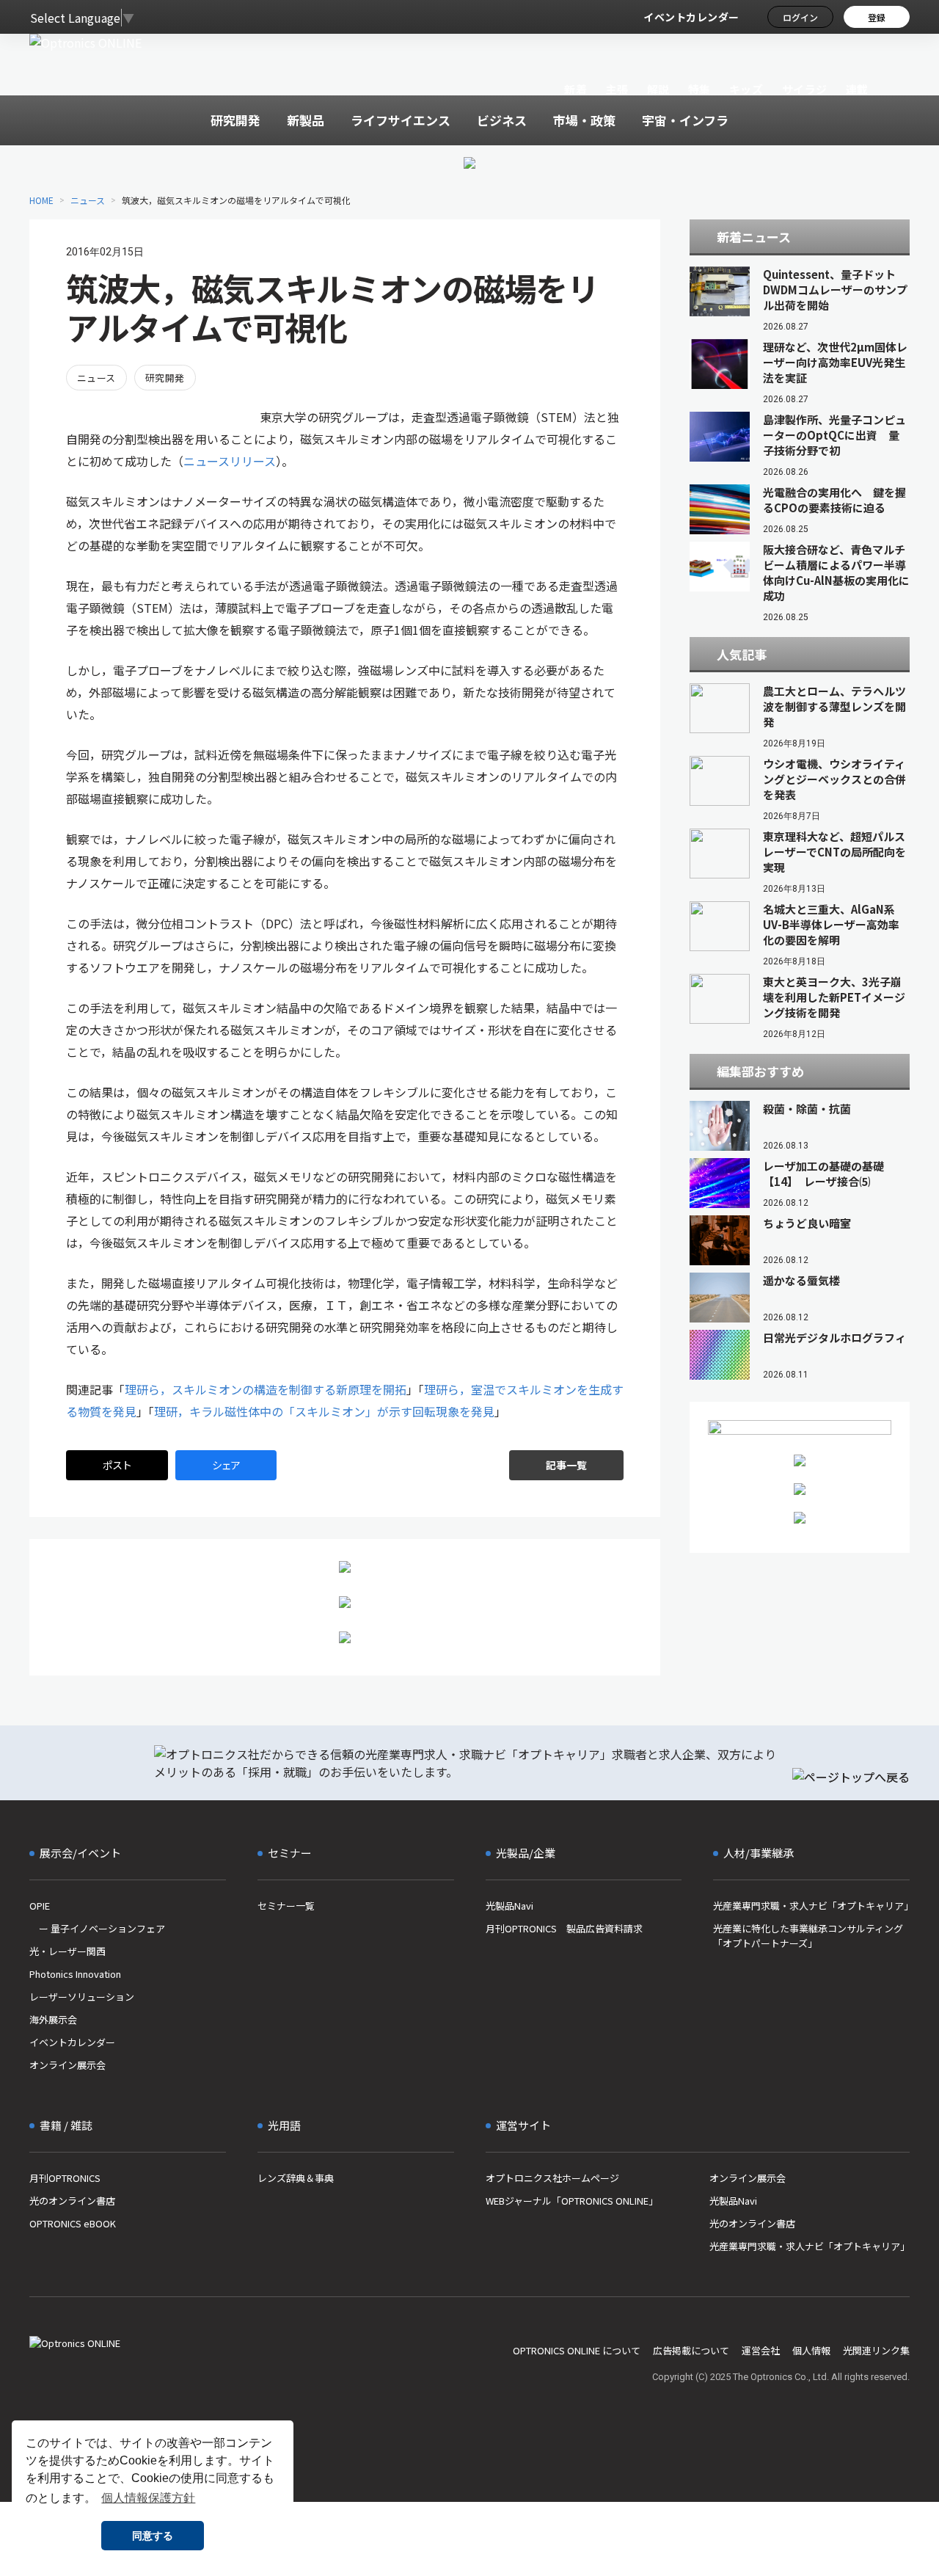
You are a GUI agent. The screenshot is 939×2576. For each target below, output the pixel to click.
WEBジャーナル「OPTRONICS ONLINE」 (572, 2201)
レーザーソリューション (82, 1997)
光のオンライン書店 (72, 2201)
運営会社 (761, 2350)
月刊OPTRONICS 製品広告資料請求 (564, 1928)
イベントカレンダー (691, 17)
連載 (857, 89)
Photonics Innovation (75, 1974)
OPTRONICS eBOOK (73, 2223)
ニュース (88, 200)
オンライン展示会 (67, 2065)
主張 (617, 89)
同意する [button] (153, 2536)
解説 (658, 89)
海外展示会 (53, 2019)
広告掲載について (691, 2350)
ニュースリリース (230, 461)
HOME (41, 200)
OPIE (40, 1906)
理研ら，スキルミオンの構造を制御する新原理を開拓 (266, 1389)
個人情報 (811, 2350)
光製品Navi (509, 1906)
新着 (576, 89)
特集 (699, 89)
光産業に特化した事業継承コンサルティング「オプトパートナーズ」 (808, 1936)
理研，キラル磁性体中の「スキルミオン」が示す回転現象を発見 (324, 1411)
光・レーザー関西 (67, 1951)
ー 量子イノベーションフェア (97, 1928)
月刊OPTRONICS (65, 2178)
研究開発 (165, 378)
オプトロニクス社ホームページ (552, 2178)
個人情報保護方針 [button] (148, 2498)
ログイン (800, 17)
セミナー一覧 (286, 1906)
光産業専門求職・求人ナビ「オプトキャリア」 (811, 1906)
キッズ (746, 89)
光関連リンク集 (876, 2350)
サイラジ (805, 89)
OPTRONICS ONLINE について (577, 2350)
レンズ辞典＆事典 (296, 2178)
